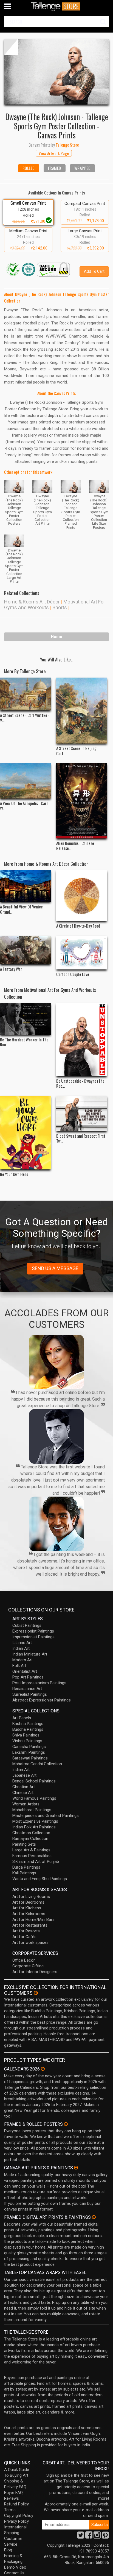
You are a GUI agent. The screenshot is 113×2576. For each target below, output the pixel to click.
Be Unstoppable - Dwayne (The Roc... (80, 1083)
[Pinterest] (105, 2537)
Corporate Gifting (28, 1966)
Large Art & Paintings (31, 1850)
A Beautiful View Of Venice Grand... (21, 909)
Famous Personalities (32, 1856)
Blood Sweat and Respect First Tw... (81, 1138)
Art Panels (22, 1718)
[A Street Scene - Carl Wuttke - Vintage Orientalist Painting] (25, 694)
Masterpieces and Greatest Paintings (46, 1816)
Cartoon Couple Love (73, 974)
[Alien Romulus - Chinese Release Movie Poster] (82, 801)
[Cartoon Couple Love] (82, 953)
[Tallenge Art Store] (56, 6)
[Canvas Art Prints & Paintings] (76, 2168)
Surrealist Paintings (30, 1694)
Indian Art (21, 1648)
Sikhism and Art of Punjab (36, 1861)
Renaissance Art (27, 1689)
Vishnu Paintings (27, 1741)
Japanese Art (24, 1775)
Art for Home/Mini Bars (33, 1919)
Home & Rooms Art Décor (32, 602)
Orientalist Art (25, 1671)
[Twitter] (81, 2537)
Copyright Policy (19, 2516)
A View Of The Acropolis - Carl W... (24, 806)
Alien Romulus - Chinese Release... (75, 846)
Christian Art (24, 1787)
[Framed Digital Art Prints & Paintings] (94, 2217)
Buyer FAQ (13, 2493)
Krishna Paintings (28, 1724)
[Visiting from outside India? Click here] (36, 1993)
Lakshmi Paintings (29, 1752)
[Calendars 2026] (43, 2069)
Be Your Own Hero (14, 1174)
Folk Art (19, 1666)
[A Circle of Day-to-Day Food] (82, 895)
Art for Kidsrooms (29, 1914)
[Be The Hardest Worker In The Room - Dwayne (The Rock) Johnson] (25, 1019)
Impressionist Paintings (33, 1637)
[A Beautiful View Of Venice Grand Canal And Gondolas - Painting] (25, 886)
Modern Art (22, 1660)
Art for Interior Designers (35, 1972)
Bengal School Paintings (34, 1781)
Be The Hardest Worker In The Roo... (24, 1042)
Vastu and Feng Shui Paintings (40, 1879)
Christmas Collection (31, 1833)
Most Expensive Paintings (35, 1821)
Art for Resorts (26, 1931)
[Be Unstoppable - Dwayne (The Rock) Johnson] (82, 1039)
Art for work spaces (30, 1942)
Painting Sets (24, 1844)
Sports (60, 607)
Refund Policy (16, 2504)
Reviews (12, 2498)
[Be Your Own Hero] (25, 1133)
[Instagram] (97, 2537)
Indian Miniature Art (30, 1654)
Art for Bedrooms (28, 1902)
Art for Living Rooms (31, 1897)
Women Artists (26, 1804)
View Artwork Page (54, 153)
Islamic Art (22, 1643)
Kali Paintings (24, 1873)
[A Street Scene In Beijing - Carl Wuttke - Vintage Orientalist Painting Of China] (82, 711)
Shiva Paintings (26, 1735)
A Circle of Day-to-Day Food (78, 926)
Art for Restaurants (30, 1925)
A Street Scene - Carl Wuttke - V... (25, 718)
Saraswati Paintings (30, 1758)
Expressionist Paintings (33, 1631)
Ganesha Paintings (29, 1747)
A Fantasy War (11, 969)
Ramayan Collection (30, 1839)
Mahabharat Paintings (32, 1810)
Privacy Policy (16, 2521)
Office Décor (24, 1960)
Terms (10, 2510)
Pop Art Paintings (28, 1677)
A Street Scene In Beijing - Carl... (77, 751)
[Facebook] (89, 2537)
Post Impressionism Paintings (39, 1683)
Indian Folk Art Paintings (34, 1827)
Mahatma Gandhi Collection (37, 1764)
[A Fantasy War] (25, 950)
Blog (8, 2550)
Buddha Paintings (28, 1729)
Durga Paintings (26, 1867)
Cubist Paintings (27, 1625)
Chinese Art (23, 1793)
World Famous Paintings (34, 1798)
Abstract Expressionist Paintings (42, 1700)
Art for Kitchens (27, 1908)
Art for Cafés (24, 1937)
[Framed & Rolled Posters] (66, 2124)
